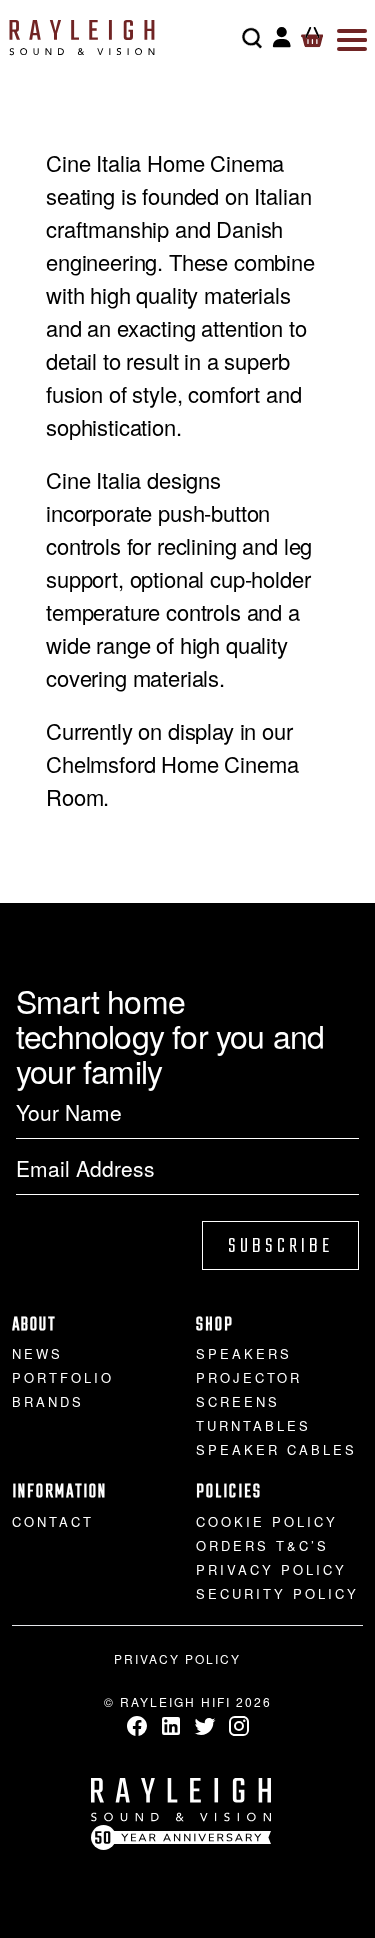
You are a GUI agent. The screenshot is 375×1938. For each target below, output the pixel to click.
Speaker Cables (276, 1449)
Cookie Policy (267, 1521)
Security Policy (277, 1593)
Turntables (253, 1425)
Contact (53, 1521)
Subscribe (280, 1246)
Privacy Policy (271, 1569)
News (37, 1353)
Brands (48, 1401)
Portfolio (63, 1377)
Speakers (244, 1353)
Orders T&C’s (262, 1545)
